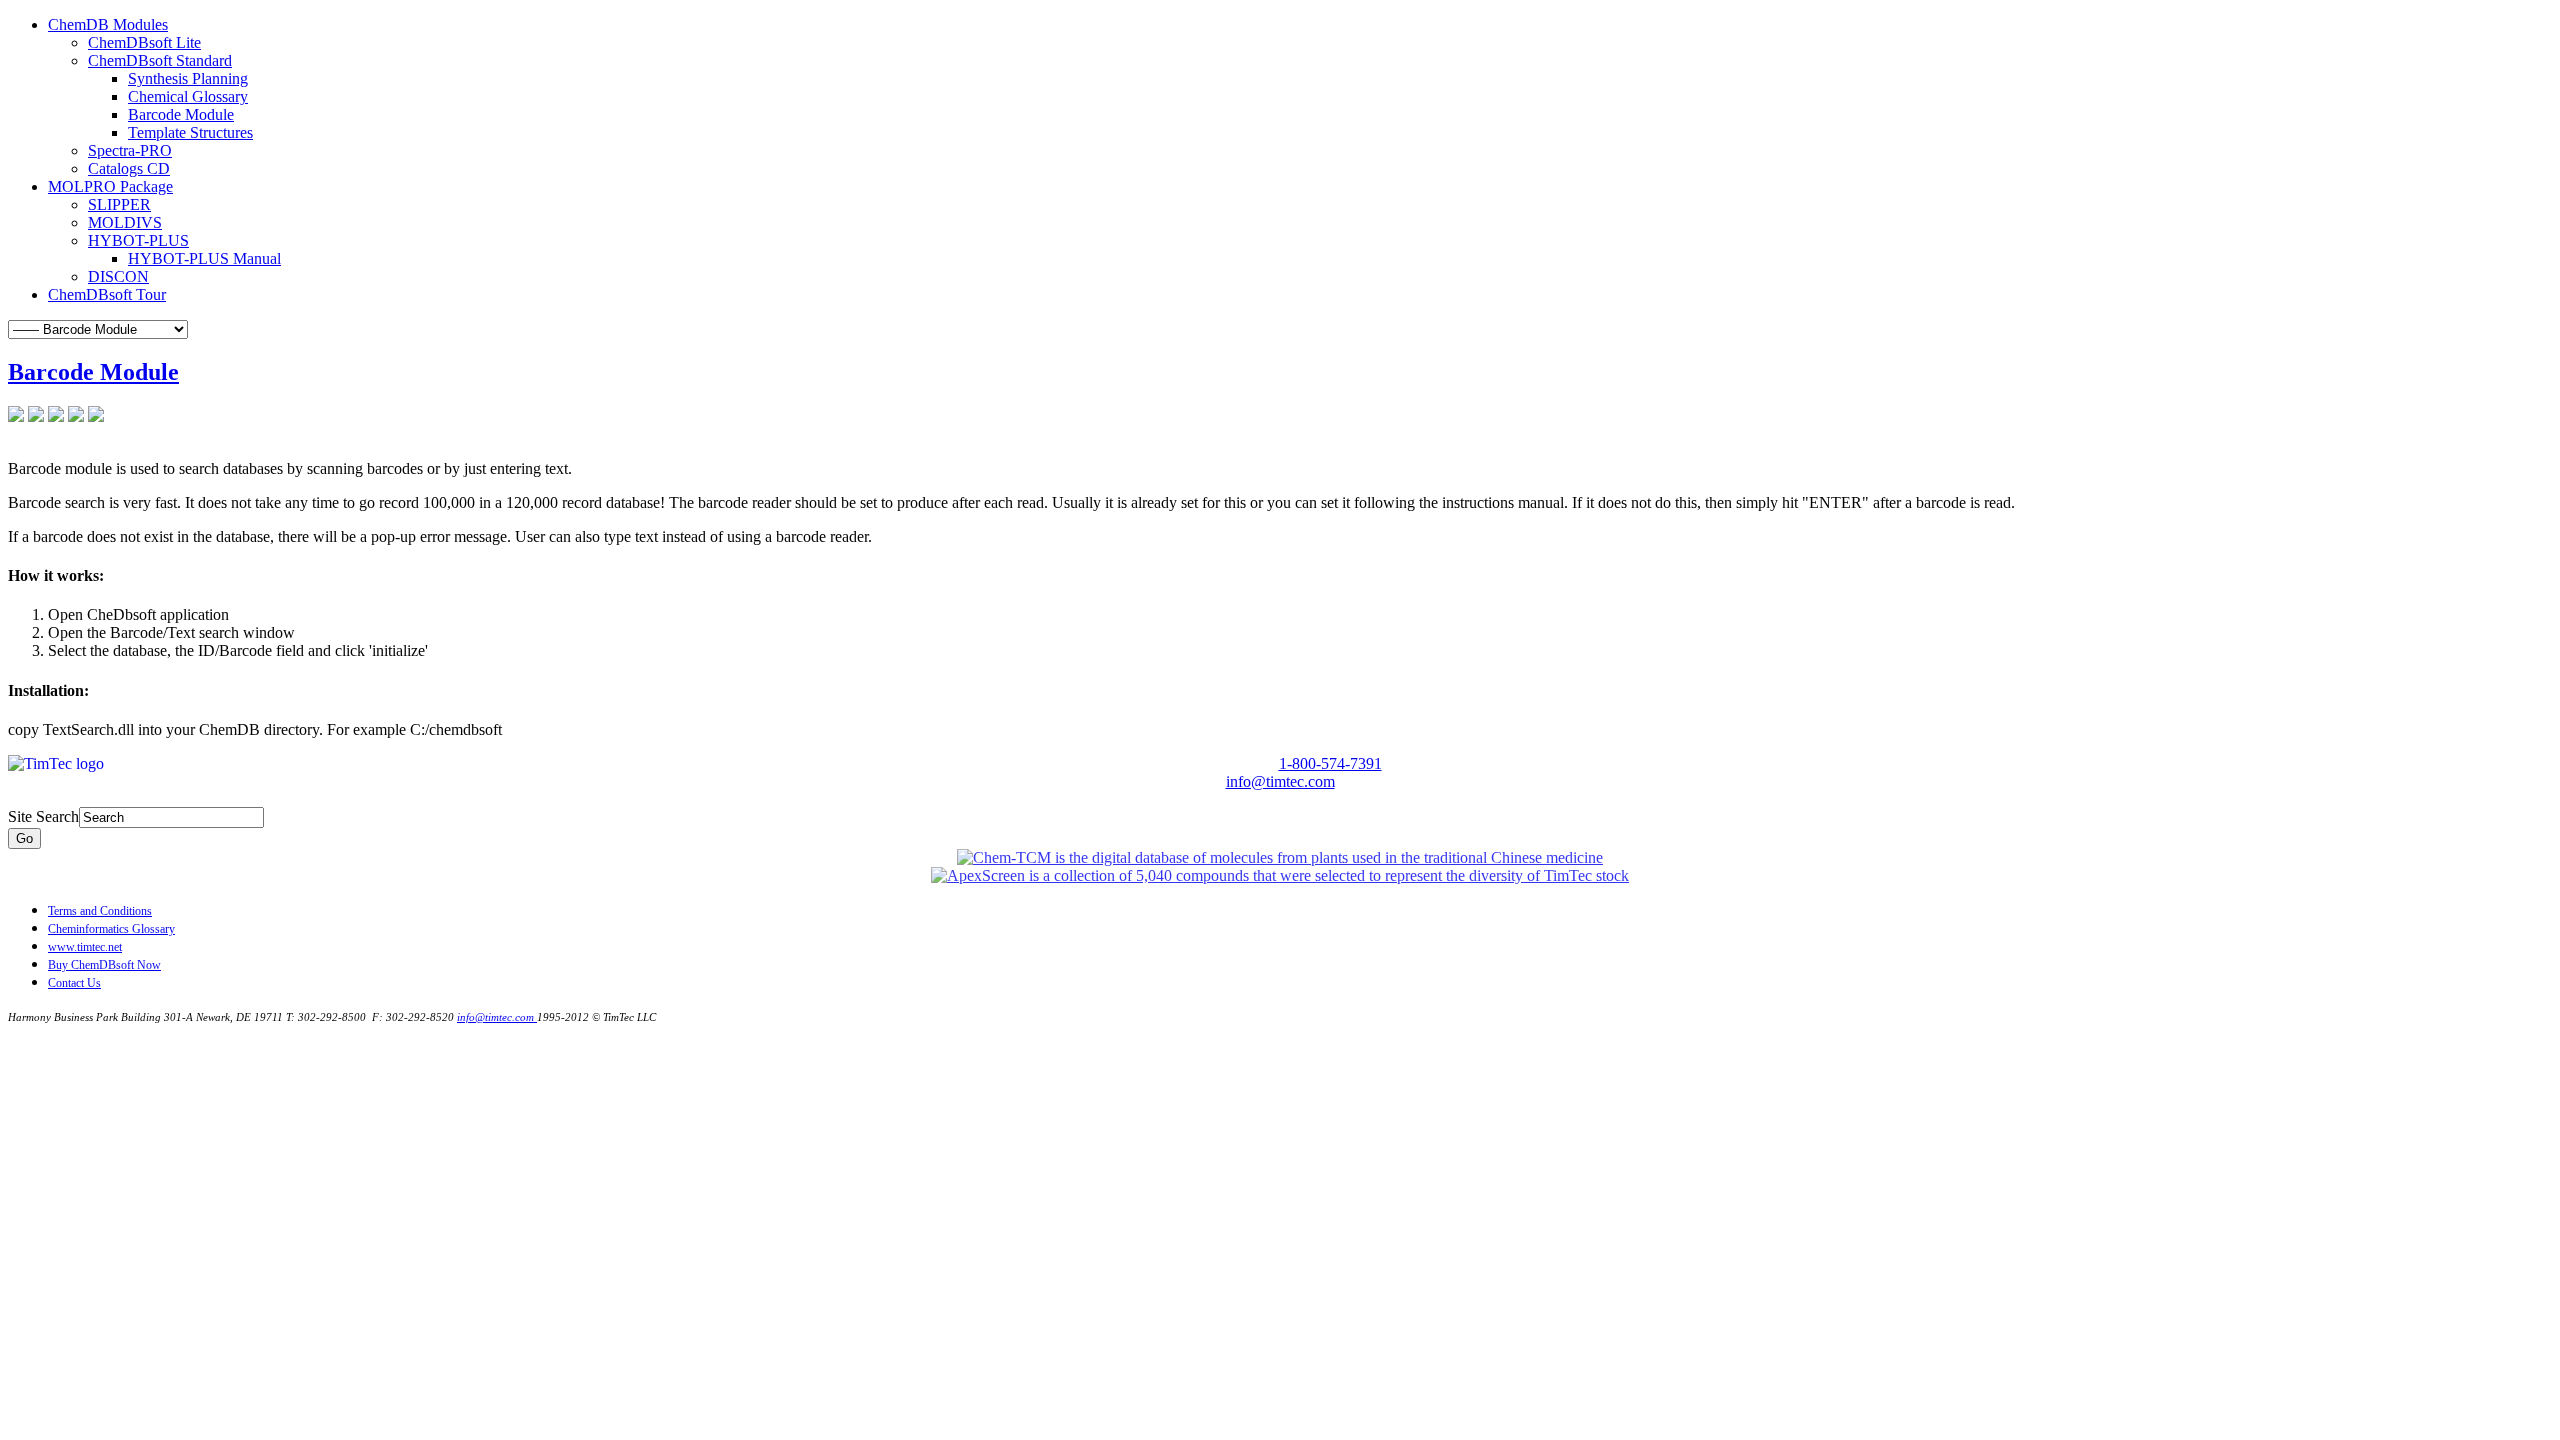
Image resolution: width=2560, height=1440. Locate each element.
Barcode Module (93, 372)
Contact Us (74, 983)
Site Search (43, 816)
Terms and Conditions (100, 911)
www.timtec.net (85, 947)
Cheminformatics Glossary (111, 929)
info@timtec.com (1280, 781)
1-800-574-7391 (1330, 763)
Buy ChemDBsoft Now (104, 965)
